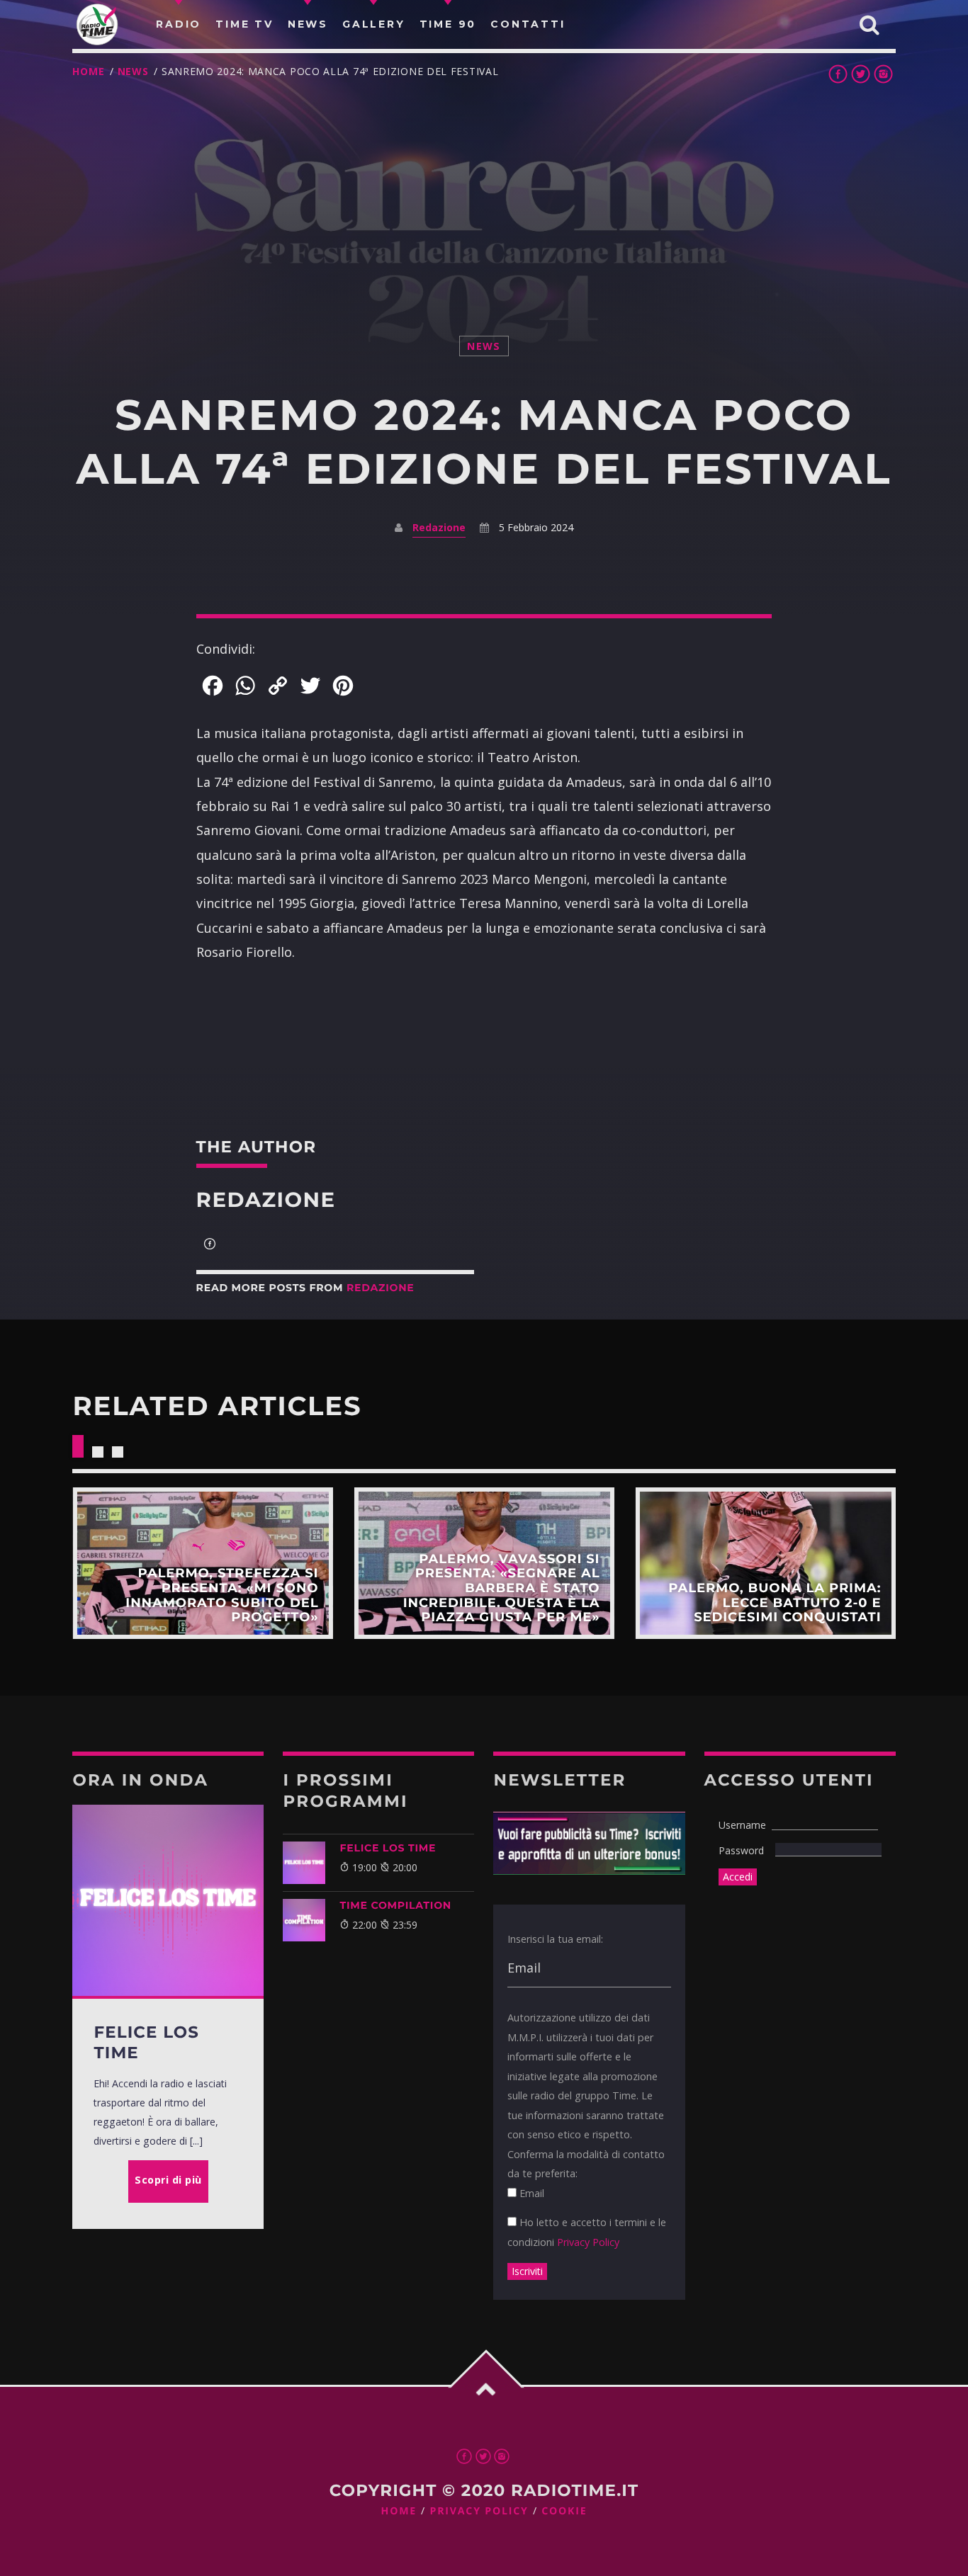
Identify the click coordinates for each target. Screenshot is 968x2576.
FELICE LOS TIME (388, 1848)
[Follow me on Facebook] (210, 1245)
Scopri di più (202, 1563)
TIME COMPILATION (395, 1905)
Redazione (439, 527)
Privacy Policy (588, 2242)
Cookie (564, 2511)
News (133, 71)
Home (88, 71)
